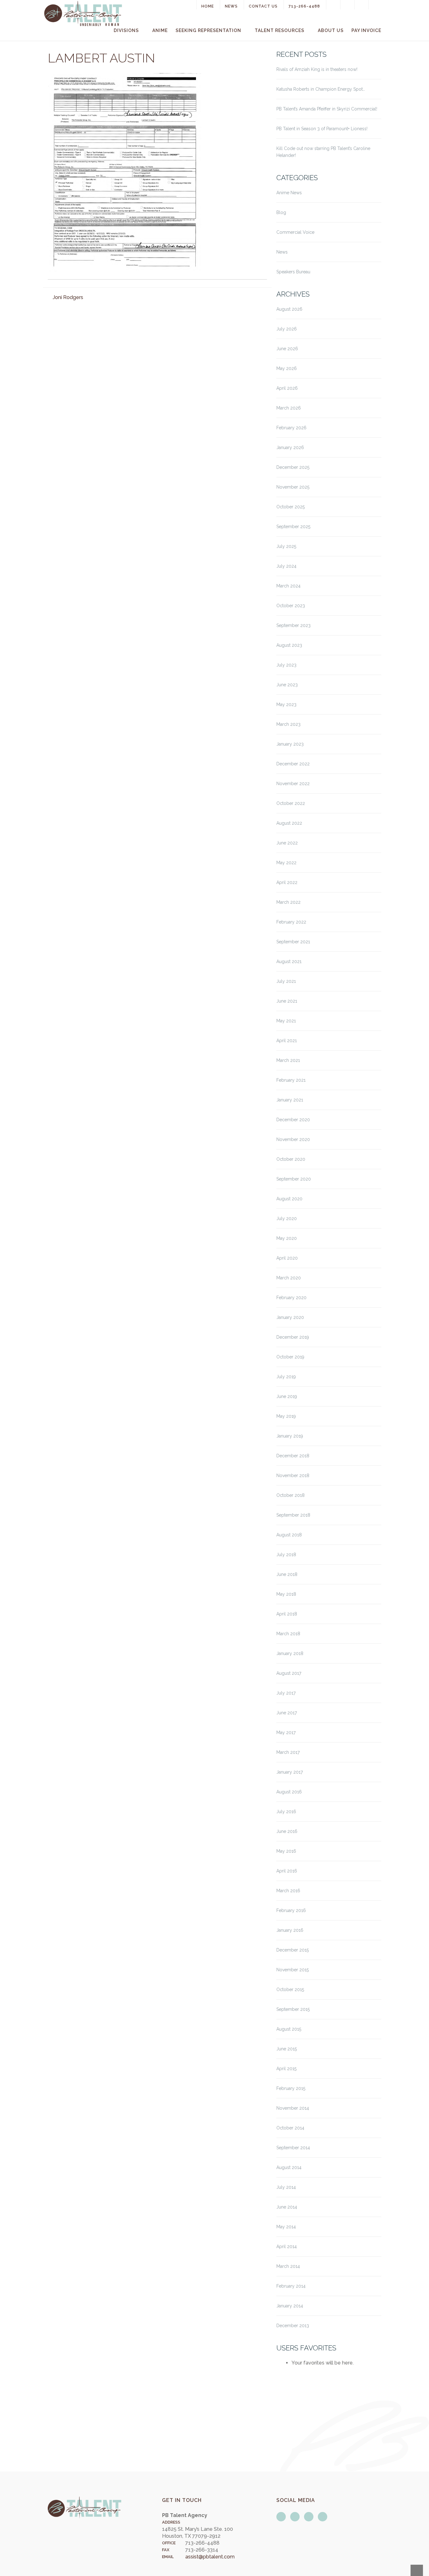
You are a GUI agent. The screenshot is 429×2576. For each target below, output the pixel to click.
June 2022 (287, 843)
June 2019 (287, 1396)
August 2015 (289, 2029)
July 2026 (287, 329)
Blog (281, 212)
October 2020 (291, 1159)
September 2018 (293, 1515)
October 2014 (290, 2128)
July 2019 (286, 1377)
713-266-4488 (304, 6)
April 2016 (287, 1871)
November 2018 (293, 1475)
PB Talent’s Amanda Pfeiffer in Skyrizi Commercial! (327, 109)
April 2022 (287, 882)
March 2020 (289, 1278)
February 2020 (291, 1298)
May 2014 (286, 2227)
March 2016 (288, 1891)
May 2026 (287, 368)
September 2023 (293, 625)
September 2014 (293, 2148)
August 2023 (289, 645)
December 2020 (293, 1120)
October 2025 (291, 507)
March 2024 (288, 586)
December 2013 (293, 2326)
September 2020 (294, 1179)
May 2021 (286, 1021)
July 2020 (287, 1218)
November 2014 (293, 2108)
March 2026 (289, 408)
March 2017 (288, 1752)
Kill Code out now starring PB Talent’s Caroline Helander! (323, 152)
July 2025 (286, 546)
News (231, 6)
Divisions (126, 30)
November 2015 (293, 1970)
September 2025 (293, 527)
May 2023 (286, 704)
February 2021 (291, 1080)
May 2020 (287, 1238)
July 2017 (286, 1693)
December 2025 (293, 467)
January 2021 (290, 1100)
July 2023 (286, 665)
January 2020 (290, 1317)
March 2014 (288, 2266)
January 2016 (290, 1930)
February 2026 (291, 428)
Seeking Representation (208, 30)
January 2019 (290, 1436)
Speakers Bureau (293, 272)
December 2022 (293, 764)
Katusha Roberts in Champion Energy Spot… (321, 89)
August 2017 (289, 1673)
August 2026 (289, 309)
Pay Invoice (366, 30)
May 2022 (286, 863)
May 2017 (286, 1733)
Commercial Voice (295, 232)
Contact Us (263, 6)
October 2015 (290, 1990)
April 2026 (287, 388)
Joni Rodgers (68, 297)
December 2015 (293, 1950)
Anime (160, 30)
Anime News (289, 193)
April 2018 (287, 1614)
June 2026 (287, 349)
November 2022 (293, 784)
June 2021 (287, 1001)
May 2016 (286, 1851)
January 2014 (290, 2306)
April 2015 (286, 2069)
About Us (331, 30)
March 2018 (288, 1634)
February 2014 (291, 2286)
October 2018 (291, 1495)
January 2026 (290, 447)
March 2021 (288, 1060)
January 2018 (290, 1653)
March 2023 (288, 724)
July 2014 (286, 2187)
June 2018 (287, 1574)
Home (208, 6)
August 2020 (289, 1199)
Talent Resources (280, 30)
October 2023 (291, 606)
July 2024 (286, 566)
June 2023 (287, 685)
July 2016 (286, 1812)
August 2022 (289, 823)
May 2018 (286, 1594)
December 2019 (293, 1337)
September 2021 (293, 942)
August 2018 (289, 1535)
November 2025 (293, 487)
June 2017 (287, 1713)
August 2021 (289, 961)
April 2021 (287, 1041)
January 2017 (290, 1772)
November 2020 (293, 1139)
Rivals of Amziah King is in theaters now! (317, 69)
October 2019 (290, 1357)
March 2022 (288, 902)
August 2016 (289, 1792)
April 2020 (287, 1258)
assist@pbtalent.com (210, 2557)
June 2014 (287, 2207)
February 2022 (291, 922)
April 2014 (287, 2247)
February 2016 (291, 1910)
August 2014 (289, 2167)
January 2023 (290, 744)
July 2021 (286, 981)
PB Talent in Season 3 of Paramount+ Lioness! (322, 129)
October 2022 (291, 803)
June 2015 (287, 2049)
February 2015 (291, 2088)
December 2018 (293, 1456)
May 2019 (286, 1416)
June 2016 (287, 1831)
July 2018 (286, 1555)
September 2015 (293, 2009)
